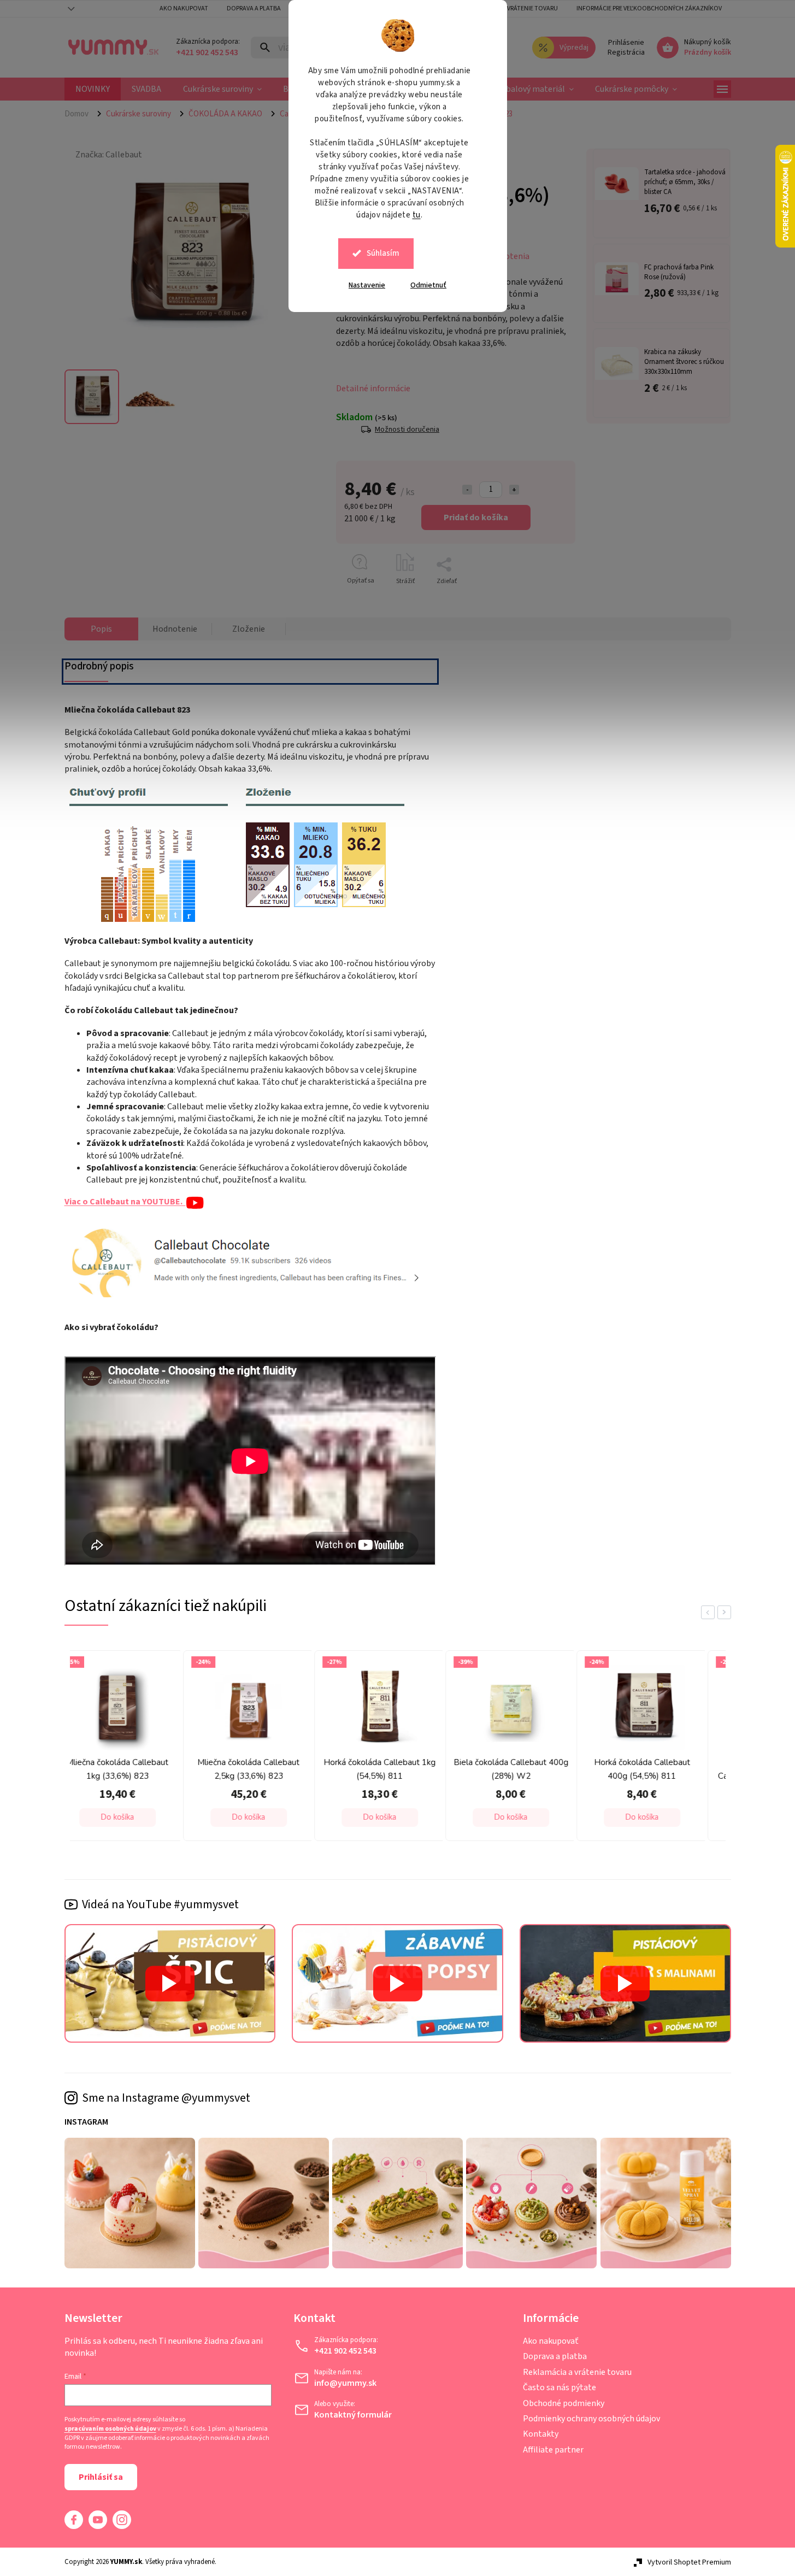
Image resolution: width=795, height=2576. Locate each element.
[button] (138, 1818)
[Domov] (81, 114)
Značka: (109, 155)
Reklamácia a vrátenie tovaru (512, 8)
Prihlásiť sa (101, 2477)
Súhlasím (383, 253)
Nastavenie (367, 285)
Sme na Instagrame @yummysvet (166, 2098)
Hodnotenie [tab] (175, 629)
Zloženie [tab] (249, 629)
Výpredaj (574, 48)
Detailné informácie (373, 389)
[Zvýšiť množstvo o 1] (514, 490)
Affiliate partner (553, 2450)
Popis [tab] (101, 629)
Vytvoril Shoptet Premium (689, 2562)
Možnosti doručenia (407, 429)
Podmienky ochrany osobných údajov (591, 2419)
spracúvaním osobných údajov (110, 2429)
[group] (136, 1749)
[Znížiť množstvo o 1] (467, 490)
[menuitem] (93, 89)
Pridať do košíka (476, 517)
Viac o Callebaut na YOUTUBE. (125, 1202)
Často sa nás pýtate (560, 2387)
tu (417, 215)
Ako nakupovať (551, 2341)
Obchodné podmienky (564, 2403)
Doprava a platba (254, 8)
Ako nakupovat (184, 8)
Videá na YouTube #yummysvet (160, 1904)
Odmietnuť (428, 285)
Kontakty (541, 2434)
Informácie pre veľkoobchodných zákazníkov (649, 8)
